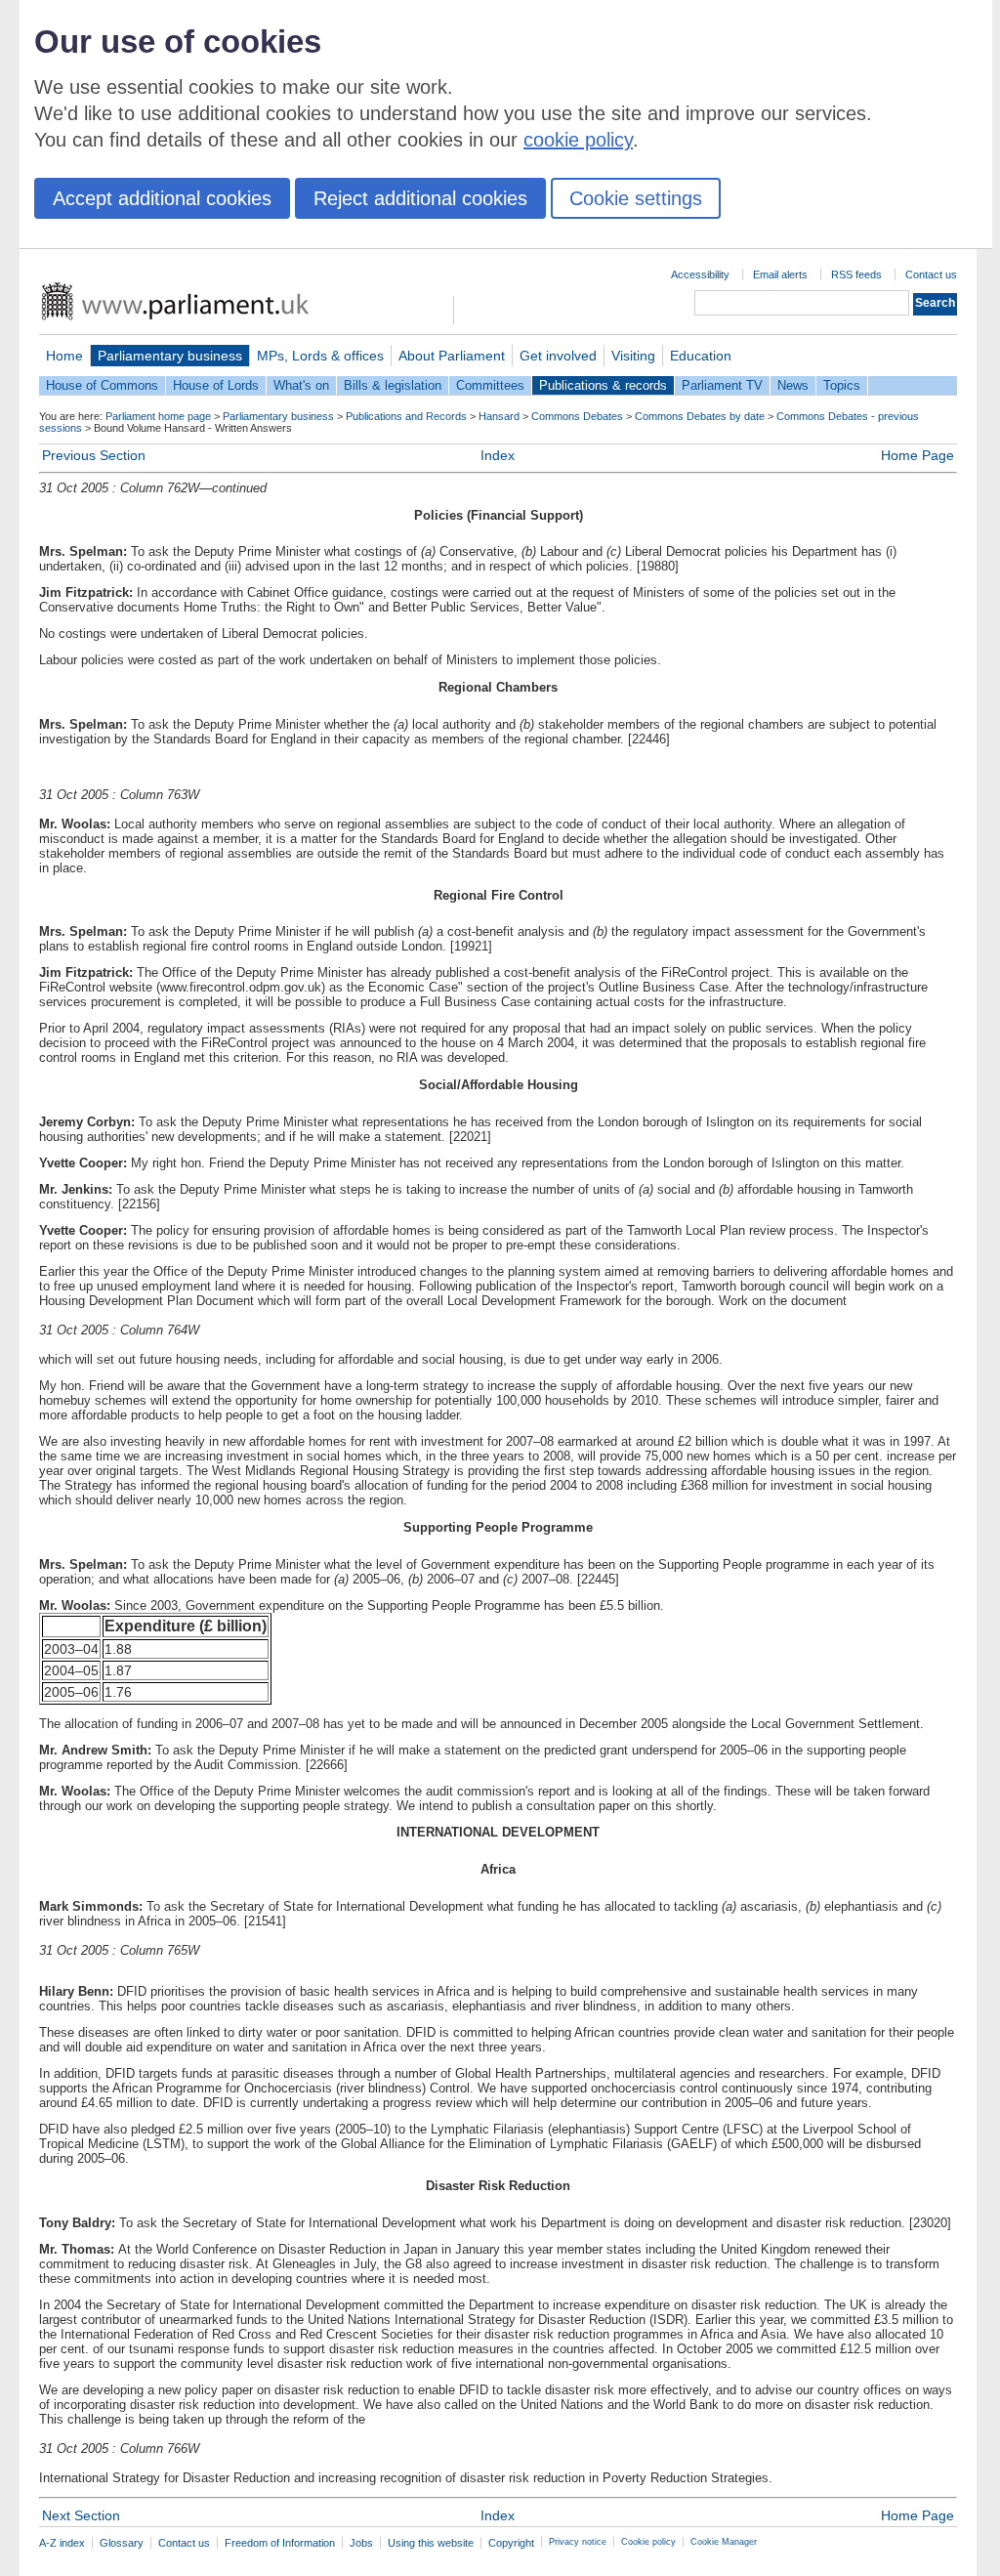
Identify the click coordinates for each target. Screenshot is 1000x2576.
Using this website (431, 2543)
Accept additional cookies (162, 198)
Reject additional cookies (420, 198)
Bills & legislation (393, 385)
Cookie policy (648, 2542)
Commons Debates (577, 416)
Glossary (122, 2543)
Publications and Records (406, 416)
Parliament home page (158, 416)
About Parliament (452, 356)
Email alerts (780, 274)
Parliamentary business (170, 356)
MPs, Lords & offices (320, 356)
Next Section (81, 2515)
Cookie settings (636, 198)
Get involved (558, 356)
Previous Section (94, 455)
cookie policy (578, 140)
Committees (490, 385)
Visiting (633, 356)
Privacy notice (578, 2542)
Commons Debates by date (700, 416)
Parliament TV (722, 385)
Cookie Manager (724, 2542)
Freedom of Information (280, 2543)
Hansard (499, 416)
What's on (301, 385)
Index (498, 455)
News (793, 385)
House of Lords (216, 385)
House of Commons (102, 385)
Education (701, 356)
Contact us (931, 274)
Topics (842, 385)
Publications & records (603, 385)
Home (64, 356)
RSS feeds (856, 274)
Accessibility (700, 274)
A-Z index (62, 2543)
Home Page (917, 455)
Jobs (361, 2543)
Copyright (511, 2543)
